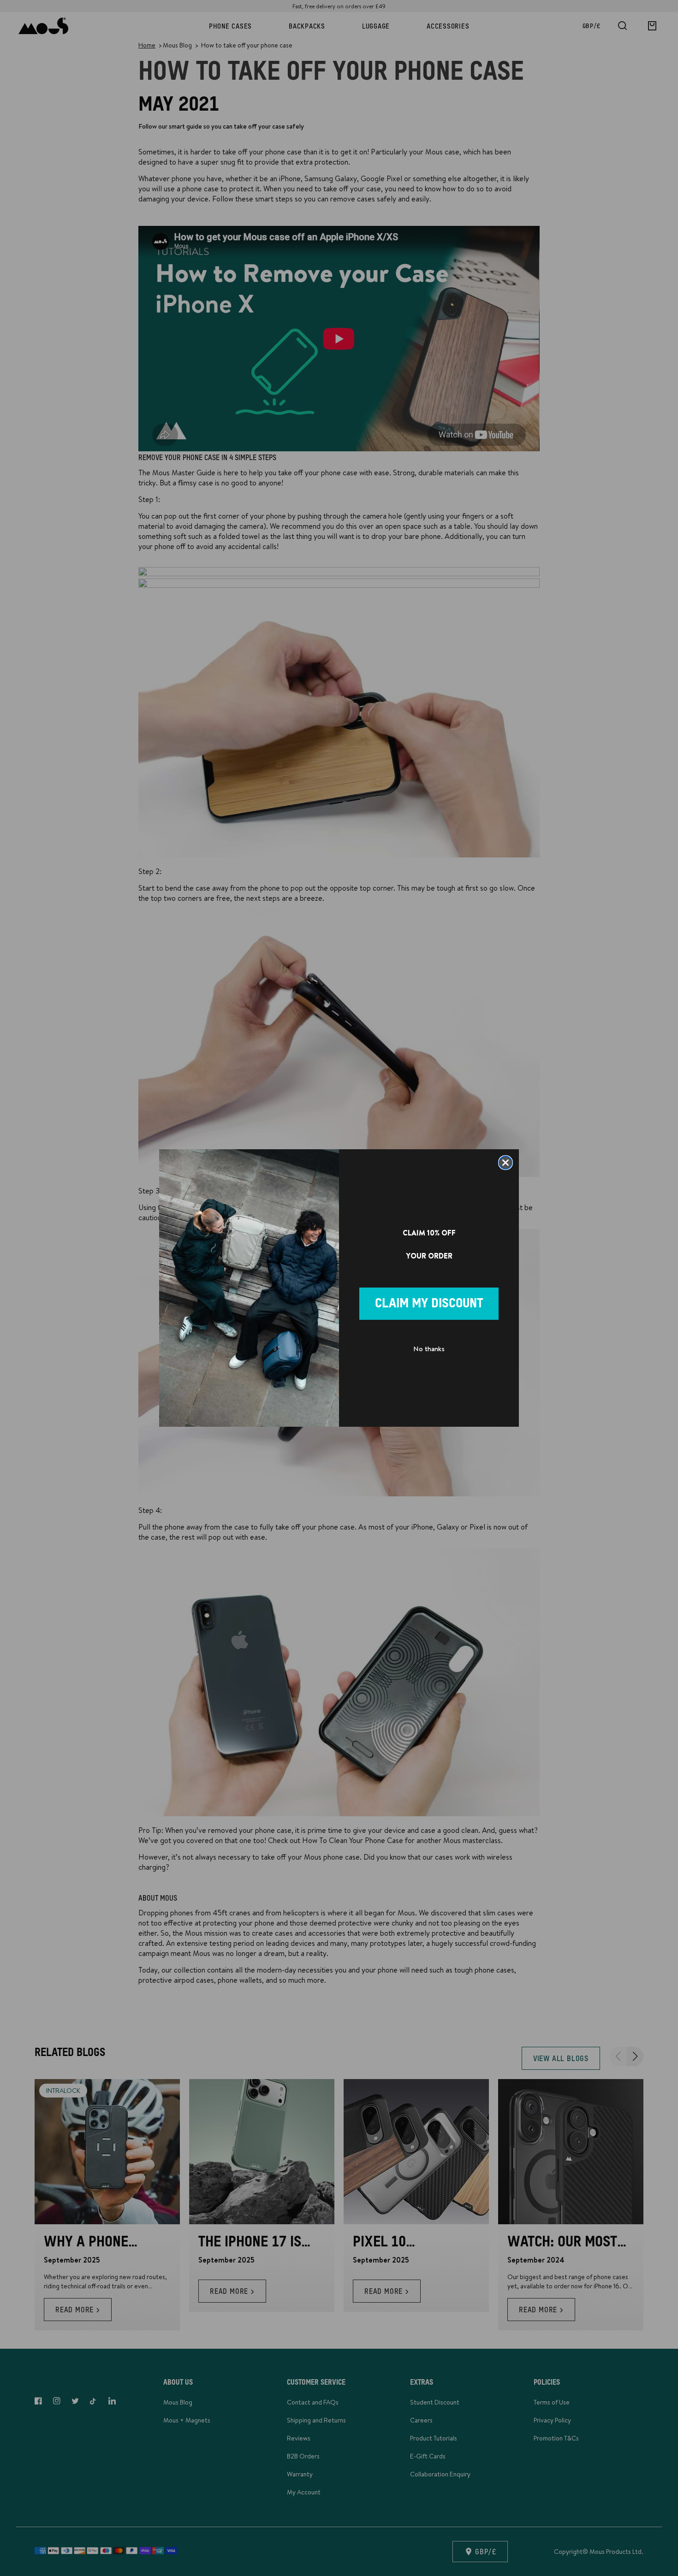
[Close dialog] (506, 1163)
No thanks (429, 1349)
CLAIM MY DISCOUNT (429, 1304)
